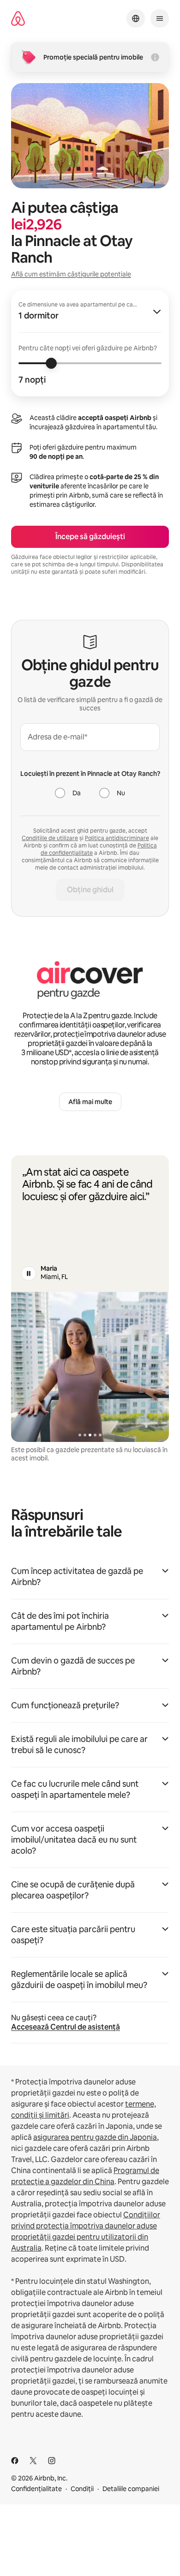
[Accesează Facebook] (15, 2461)
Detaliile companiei (131, 2489)
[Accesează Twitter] (33, 2461)
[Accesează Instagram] (52, 2461)
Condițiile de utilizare (50, 838)
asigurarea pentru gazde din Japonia (95, 2137)
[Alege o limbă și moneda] (136, 18)
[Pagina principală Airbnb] (18, 19)
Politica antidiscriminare (117, 838)
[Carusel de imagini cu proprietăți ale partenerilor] (90, 1367)
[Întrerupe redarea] (29, 1273)
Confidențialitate (36, 2489)
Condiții (82, 2489)
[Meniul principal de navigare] (160, 18)
